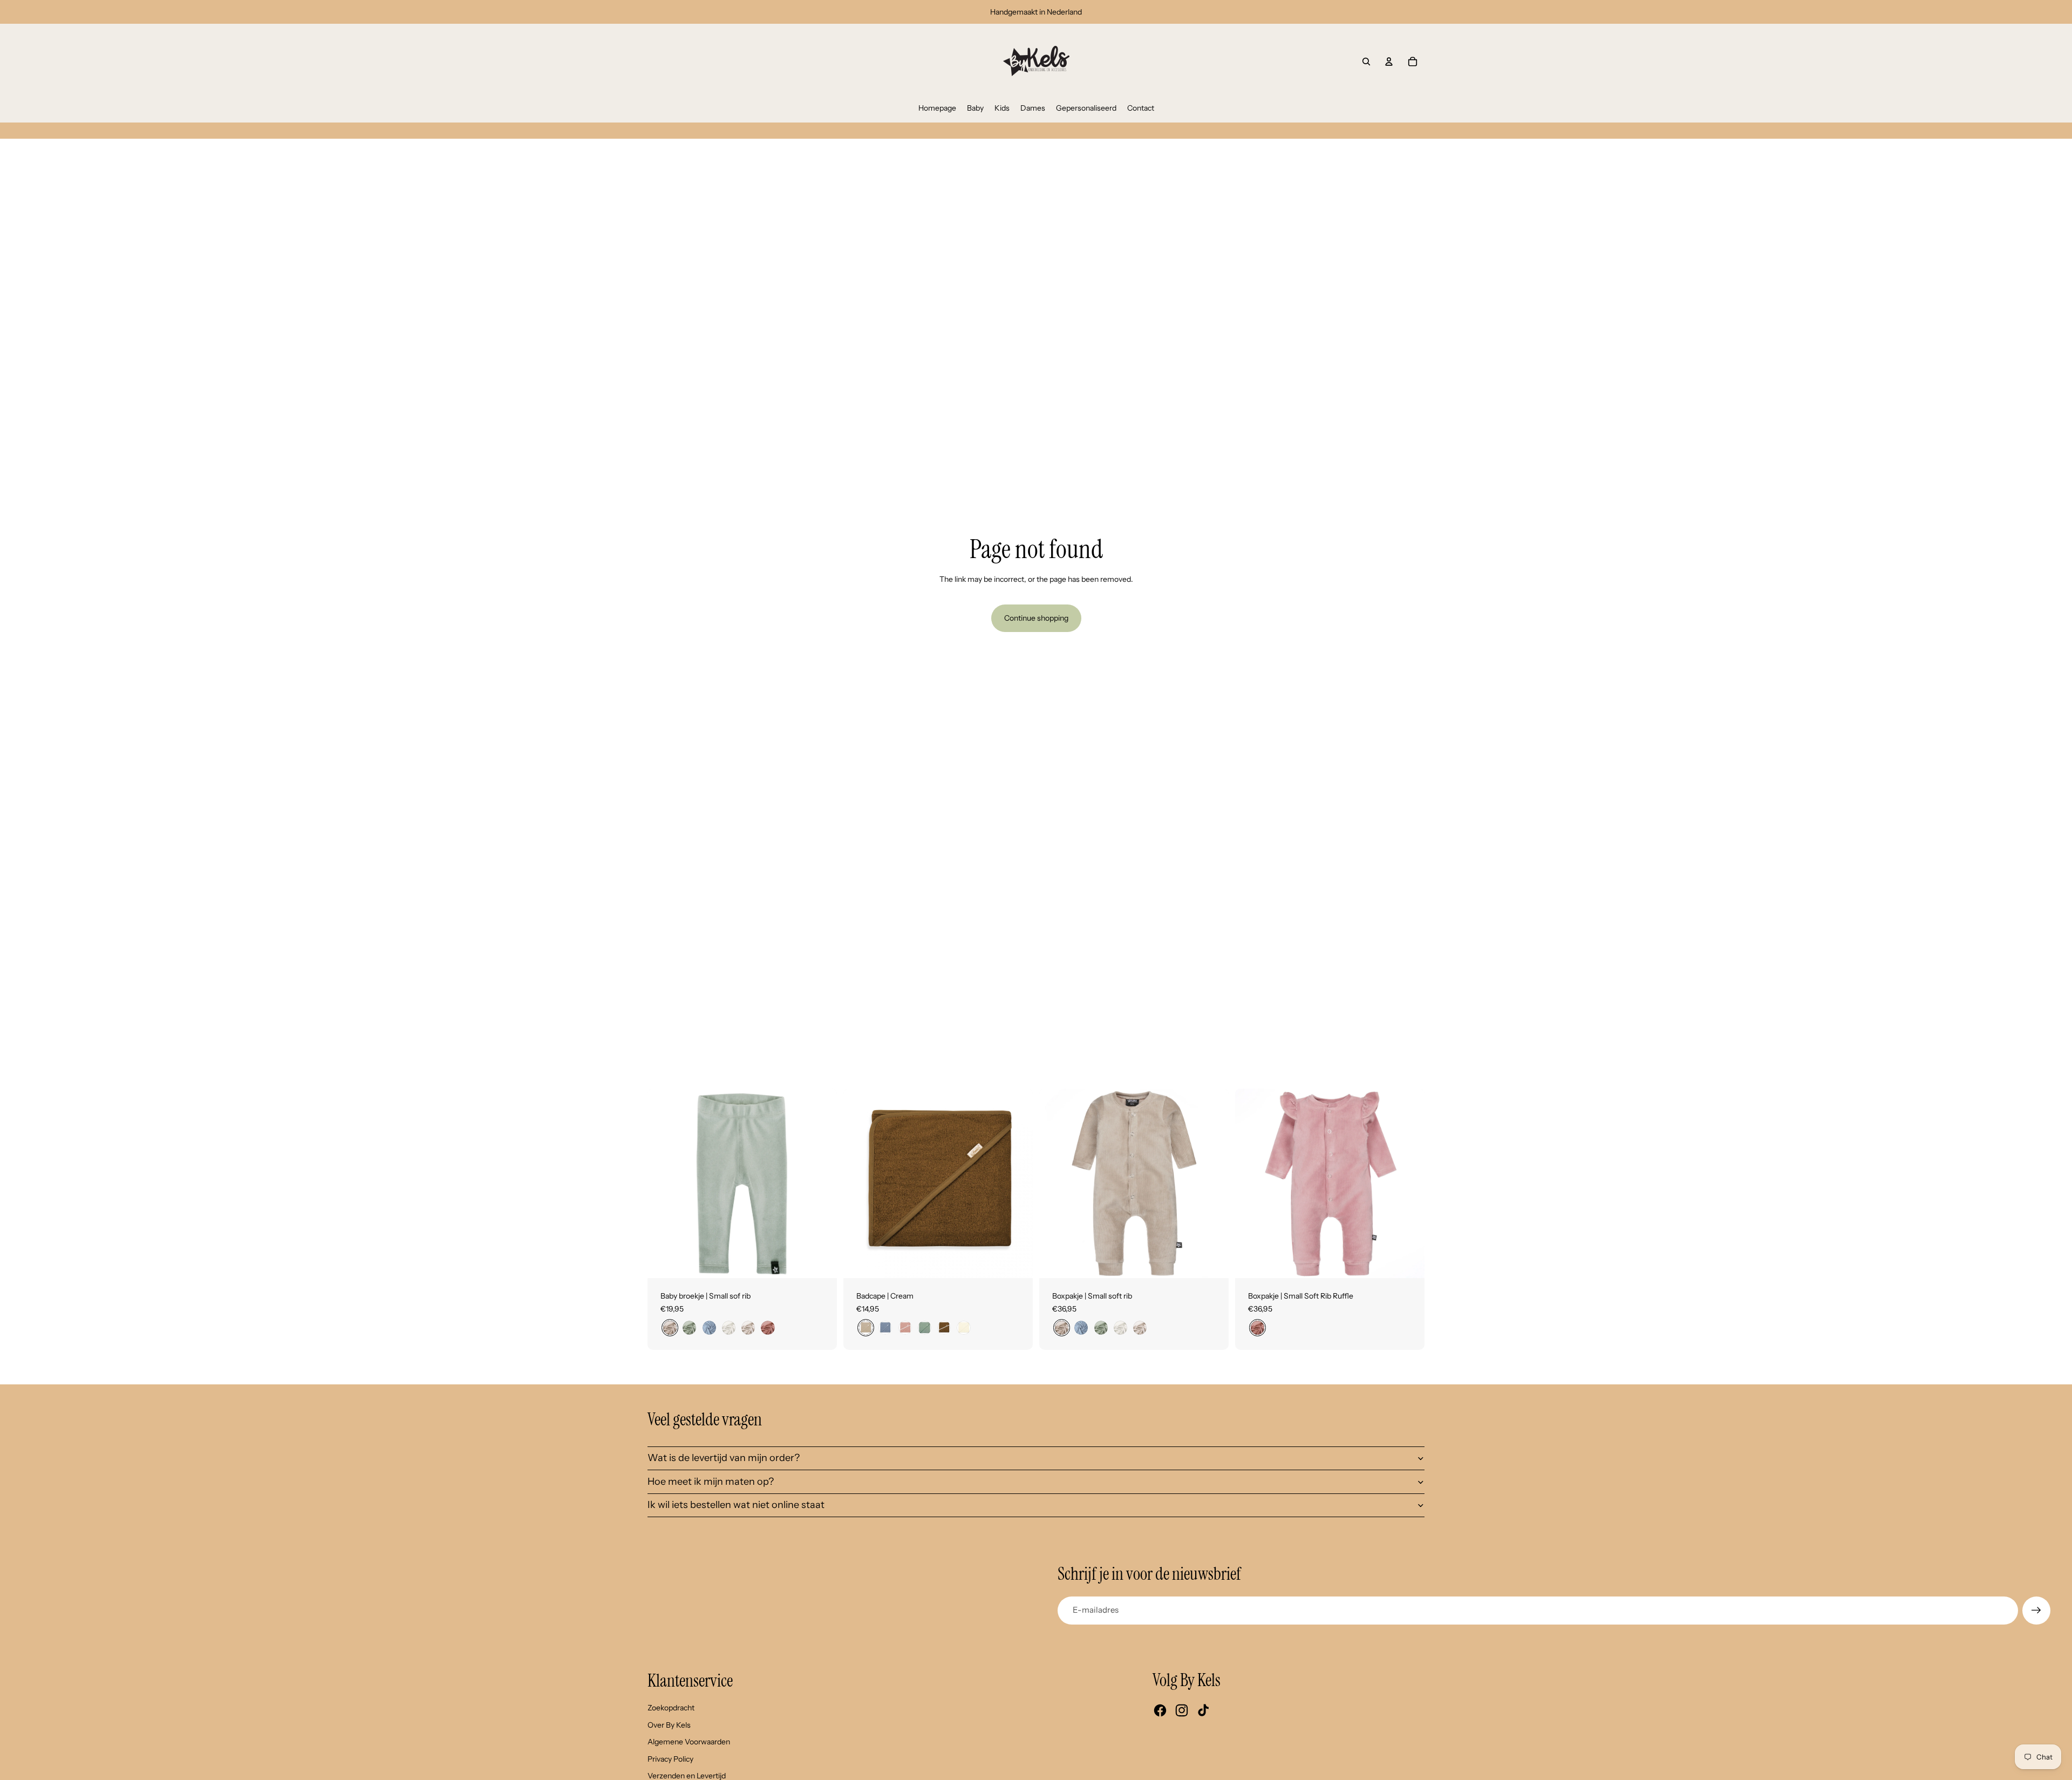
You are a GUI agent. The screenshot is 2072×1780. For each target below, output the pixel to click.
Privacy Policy (670, 1759)
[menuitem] (937, 108)
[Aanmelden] (2036, 1611)
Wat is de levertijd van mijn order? (724, 1458)
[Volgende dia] (821, 1184)
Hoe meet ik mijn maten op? (711, 1482)
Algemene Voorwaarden (689, 1742)
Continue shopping (1036, 618)
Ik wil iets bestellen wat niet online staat (736, 1505)
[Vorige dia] (664, 1184)
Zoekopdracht (671, 1708)
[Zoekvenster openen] (1366, 62)
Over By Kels (669, 1725)
